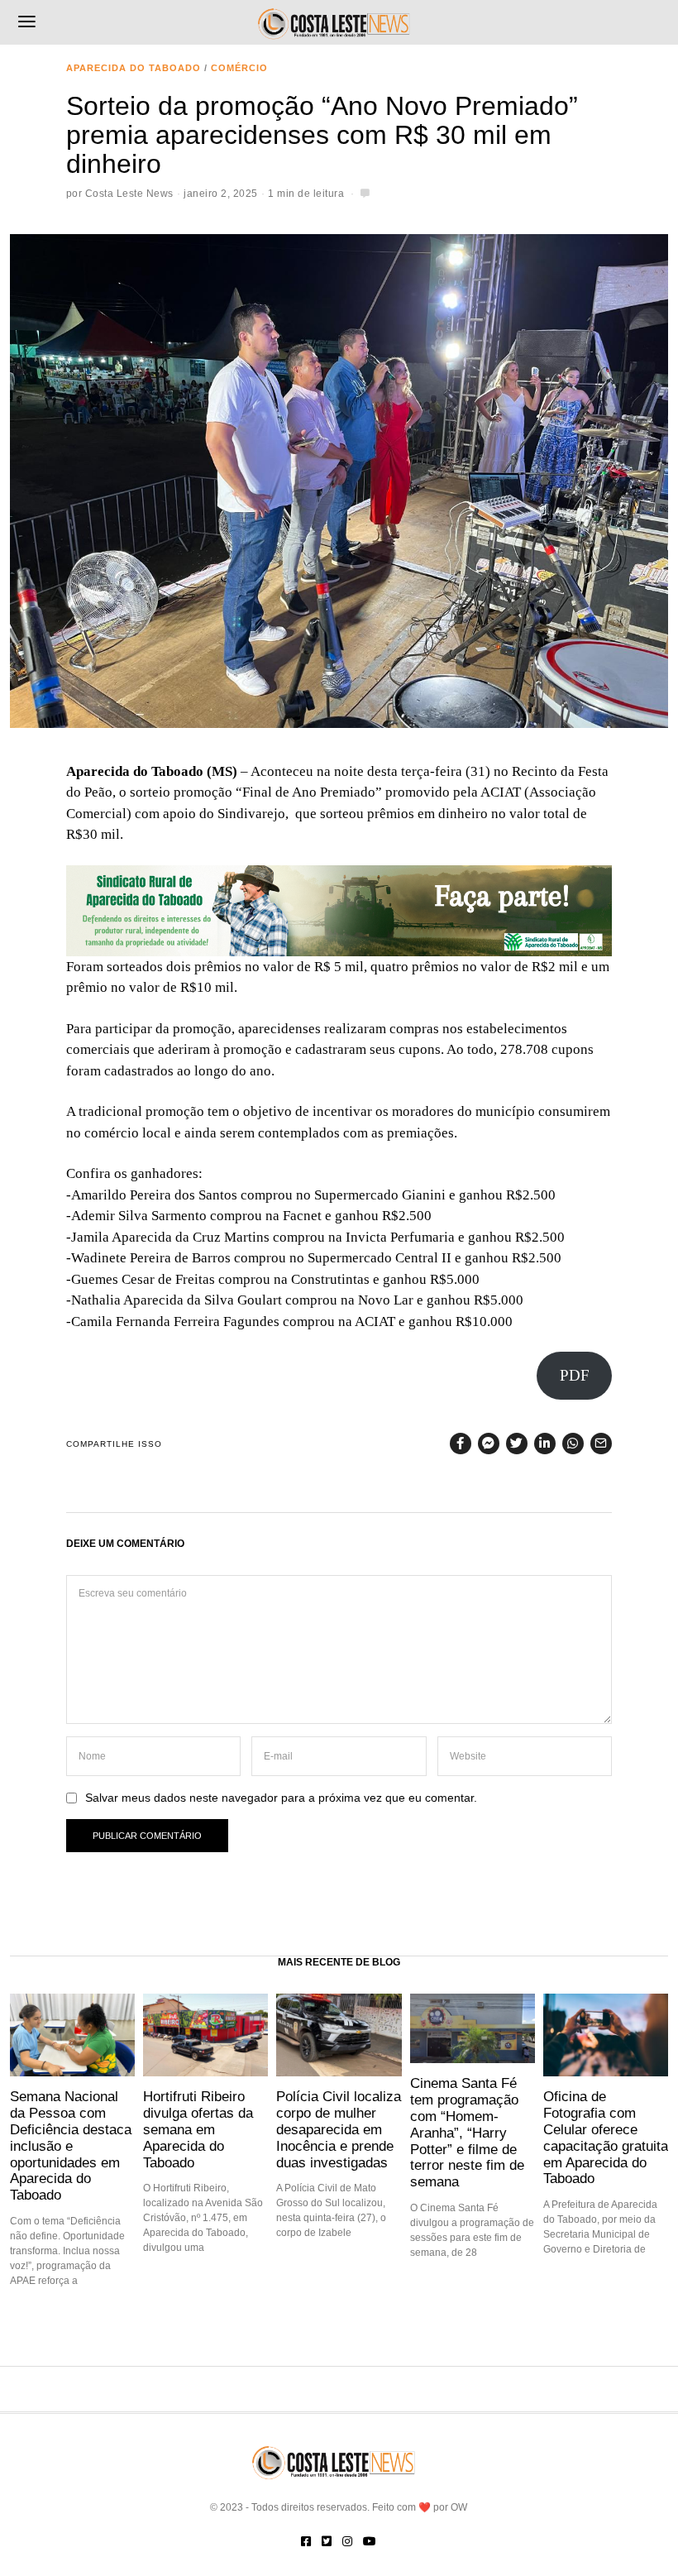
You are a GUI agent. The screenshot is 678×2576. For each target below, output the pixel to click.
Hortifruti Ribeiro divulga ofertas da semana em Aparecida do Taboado (198, 2129)
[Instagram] (347, 2541)
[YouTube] (370, 2541)
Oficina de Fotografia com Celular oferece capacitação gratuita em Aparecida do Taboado (606, 2137)
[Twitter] (517, 1444)
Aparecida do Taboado (134, 68)
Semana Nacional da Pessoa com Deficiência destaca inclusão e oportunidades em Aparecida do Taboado (71, 2145)
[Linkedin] (545, 1444)
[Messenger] (489, 1444)
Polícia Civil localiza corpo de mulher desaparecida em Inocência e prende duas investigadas (339, 2129)
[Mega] (339, 910)
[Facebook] (461, 1444)
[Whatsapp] (573, 1444)
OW (459, 2507)
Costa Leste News (129, 194)
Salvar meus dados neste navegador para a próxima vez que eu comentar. (281, 1798)
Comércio (239, 68)
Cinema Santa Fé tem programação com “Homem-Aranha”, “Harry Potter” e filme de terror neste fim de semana (467, 2132)
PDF (575, 1375)
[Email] (601, 1444)
